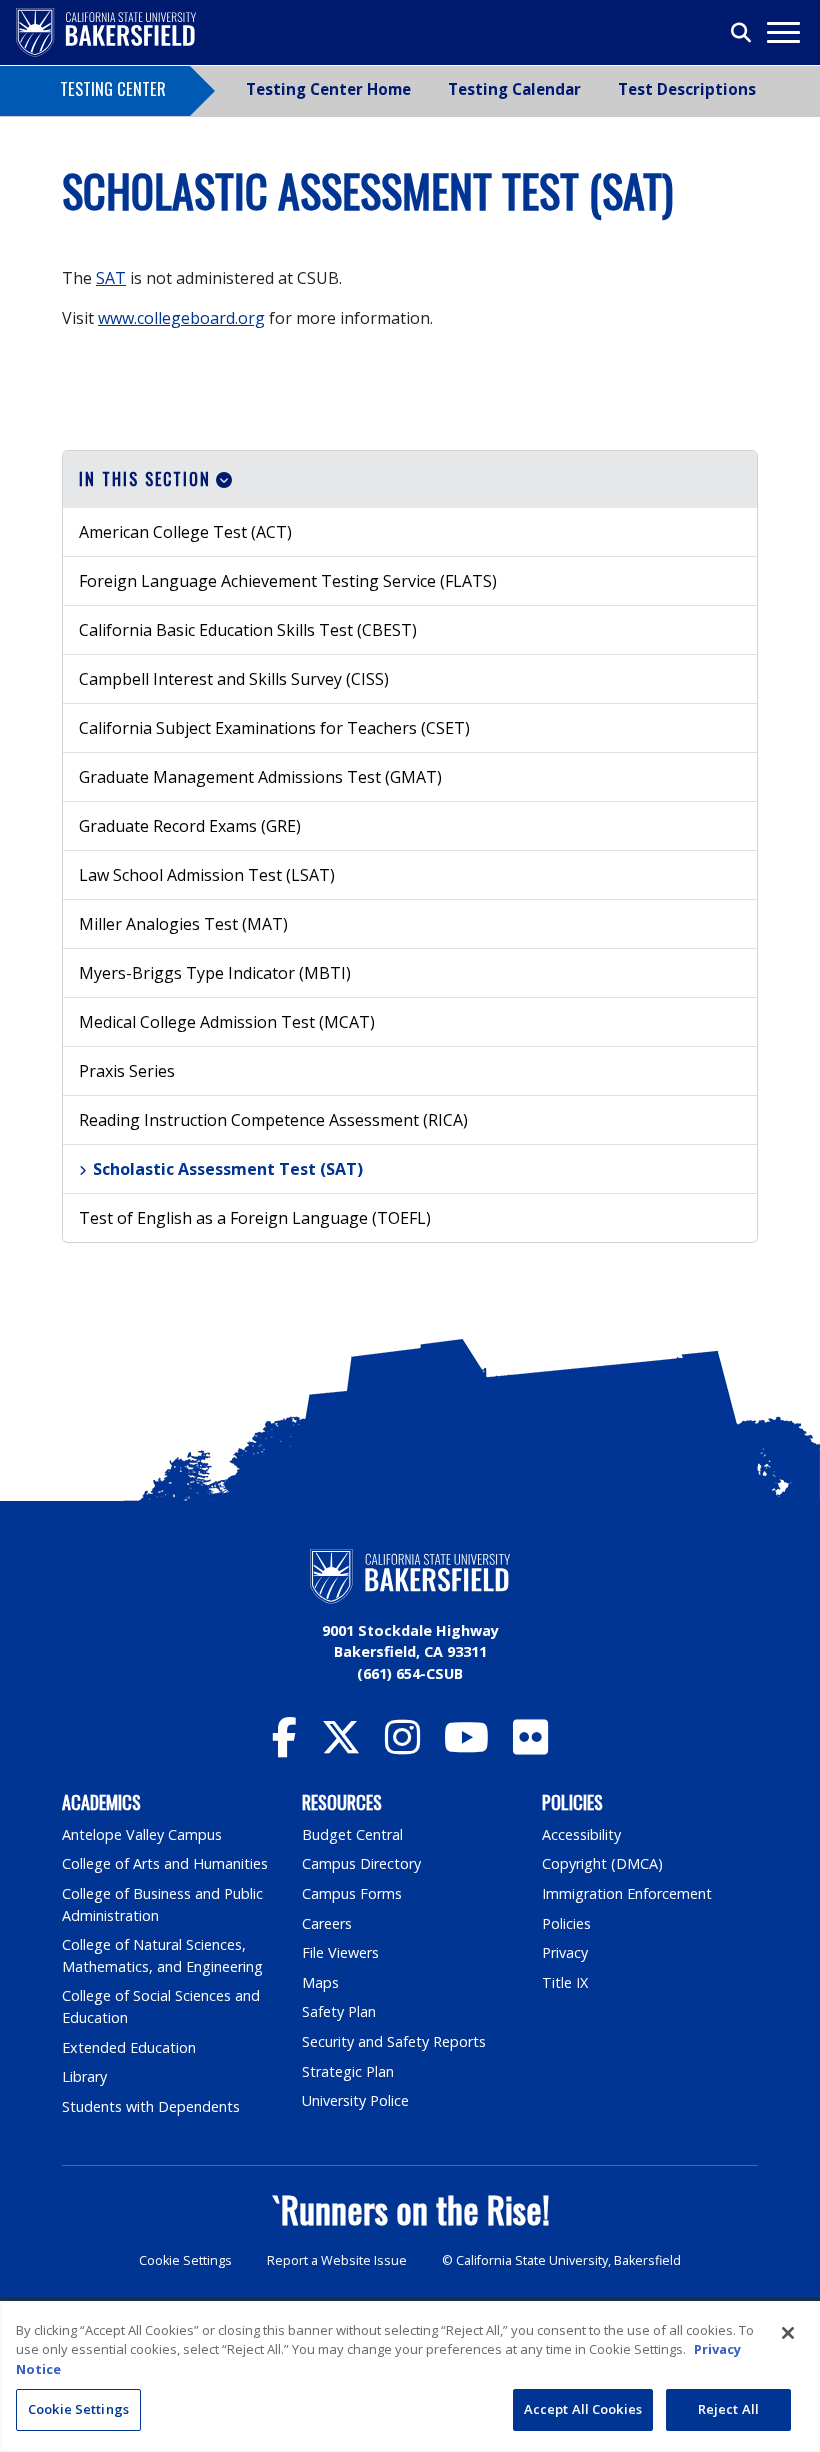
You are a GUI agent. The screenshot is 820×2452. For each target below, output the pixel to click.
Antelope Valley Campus (142, 1834)
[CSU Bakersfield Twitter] (341, 1746)
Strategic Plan (348, 2071)
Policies (566, 1923)
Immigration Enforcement (627, 1893)
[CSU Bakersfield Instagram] (402, 1746)
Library (84, 2076)
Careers (327, 1923)
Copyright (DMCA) (602, 1863)
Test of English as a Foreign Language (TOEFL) (255, 1218)
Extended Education (129, 2047)
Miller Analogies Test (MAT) (183, 924)
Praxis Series (127, 1071)
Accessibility (581, 1834)
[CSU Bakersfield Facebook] (284, 1746)
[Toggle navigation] (782, 32)
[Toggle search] (742, 33)
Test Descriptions (687, 89)
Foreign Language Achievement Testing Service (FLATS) (288, 581)
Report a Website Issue (337, 2260)
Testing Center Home (328, 89)
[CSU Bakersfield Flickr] (530, 1746)
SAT (111, 278)
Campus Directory (361, 1863)
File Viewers (340, 1952)
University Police (355, 2100)
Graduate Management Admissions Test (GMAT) (260, 777)
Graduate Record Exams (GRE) (190, 826)
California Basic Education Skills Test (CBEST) (248, 630)
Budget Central (352, 1834)
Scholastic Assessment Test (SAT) (228, 1169)
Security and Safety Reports (394, 2041)
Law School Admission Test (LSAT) (207, 875)
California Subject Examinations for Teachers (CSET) (274, 728)
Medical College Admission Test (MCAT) (227, 1022)
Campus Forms (352, 1893)
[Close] (788, 2333)
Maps (320, 1982)
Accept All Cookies (583, 2409)
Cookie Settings (185, 2260)
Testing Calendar (514, 89)
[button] (410, 479)
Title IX (565, 1982)
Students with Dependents (151, 2106)
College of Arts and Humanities (165, 1863)
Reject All (728, 2409)
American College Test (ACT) (185, 532)
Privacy (565, 1952)
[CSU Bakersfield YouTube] (466, 1746)
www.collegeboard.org (181, 318)
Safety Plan (339, 2011)
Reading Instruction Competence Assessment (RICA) (273, 1120)
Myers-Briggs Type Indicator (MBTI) (215, 973)
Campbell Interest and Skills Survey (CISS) (234, 679)
